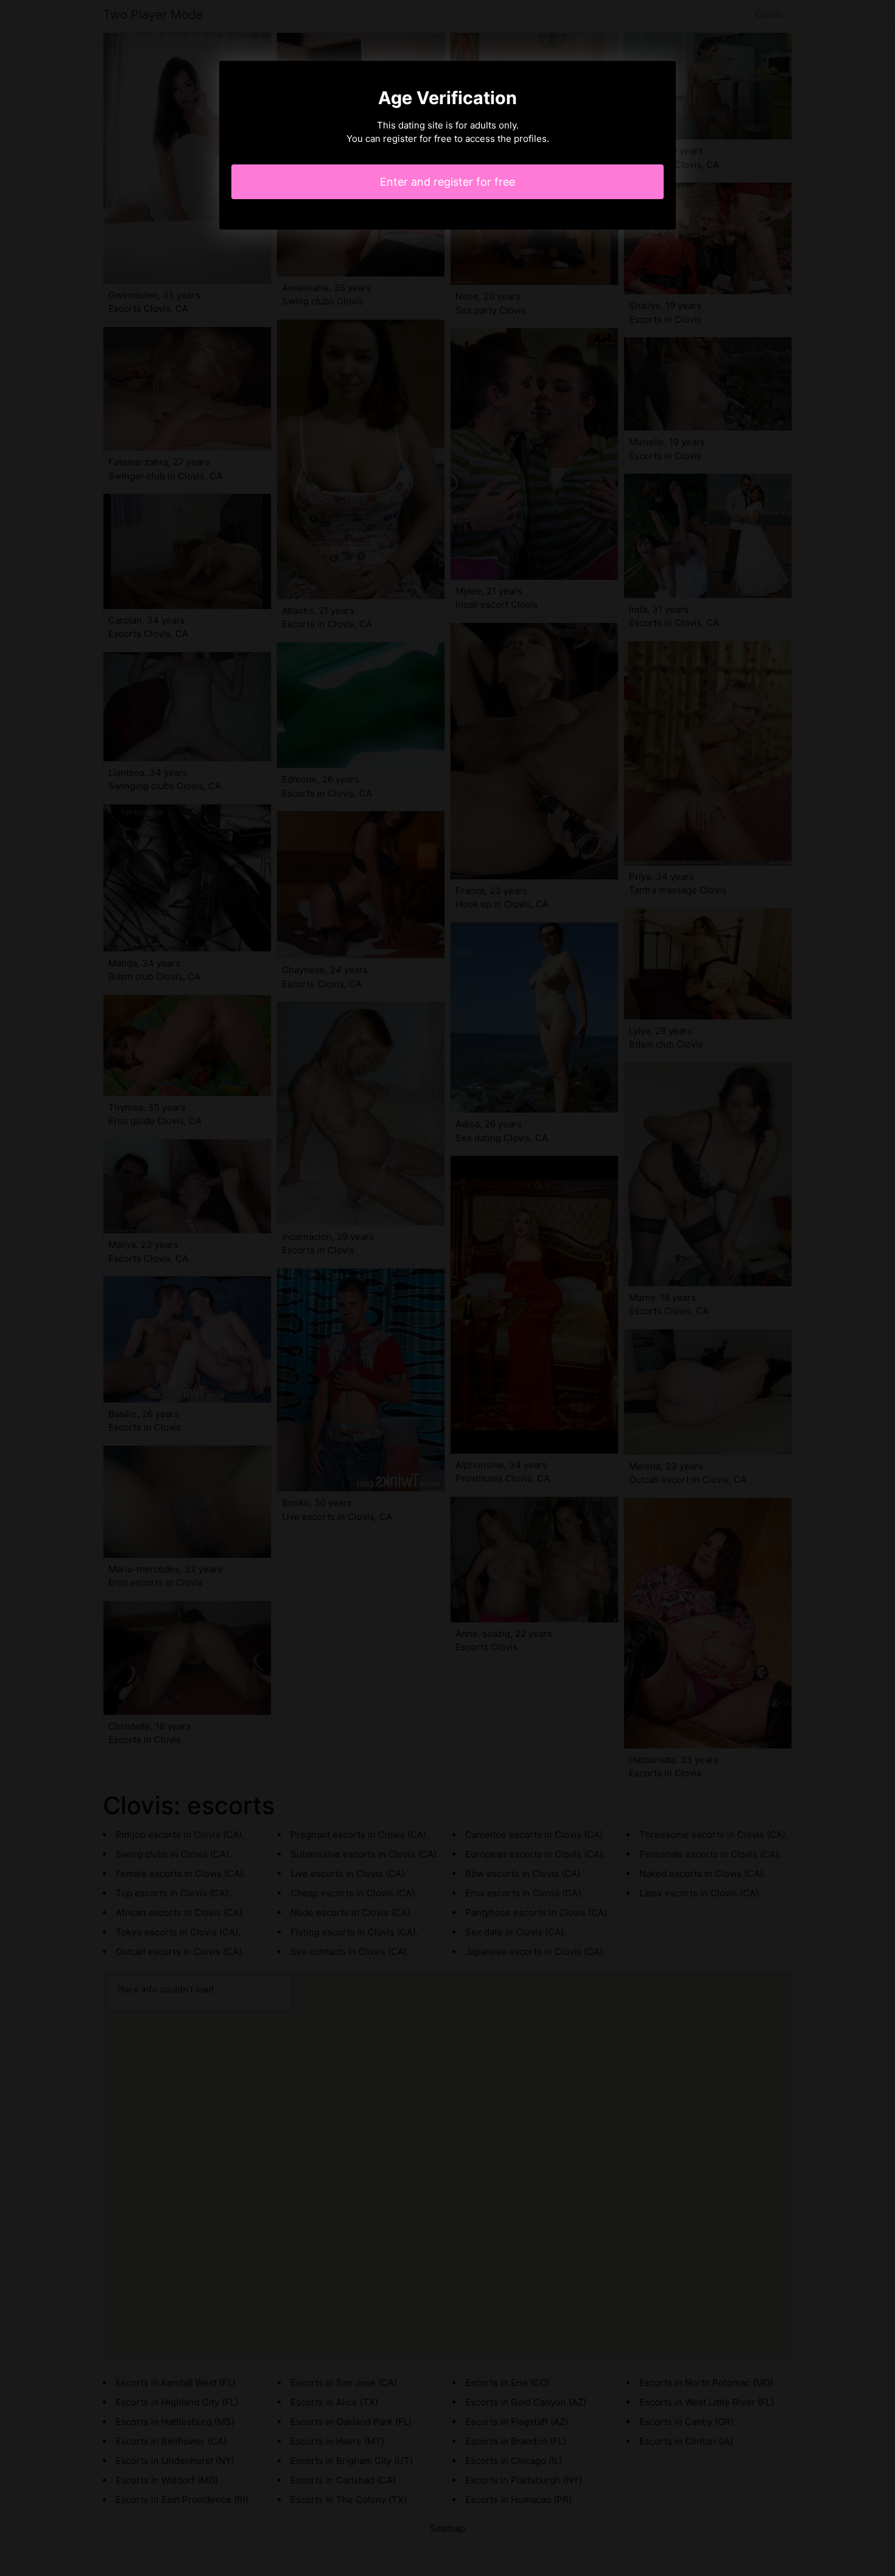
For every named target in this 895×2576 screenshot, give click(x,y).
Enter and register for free (447, 182)
